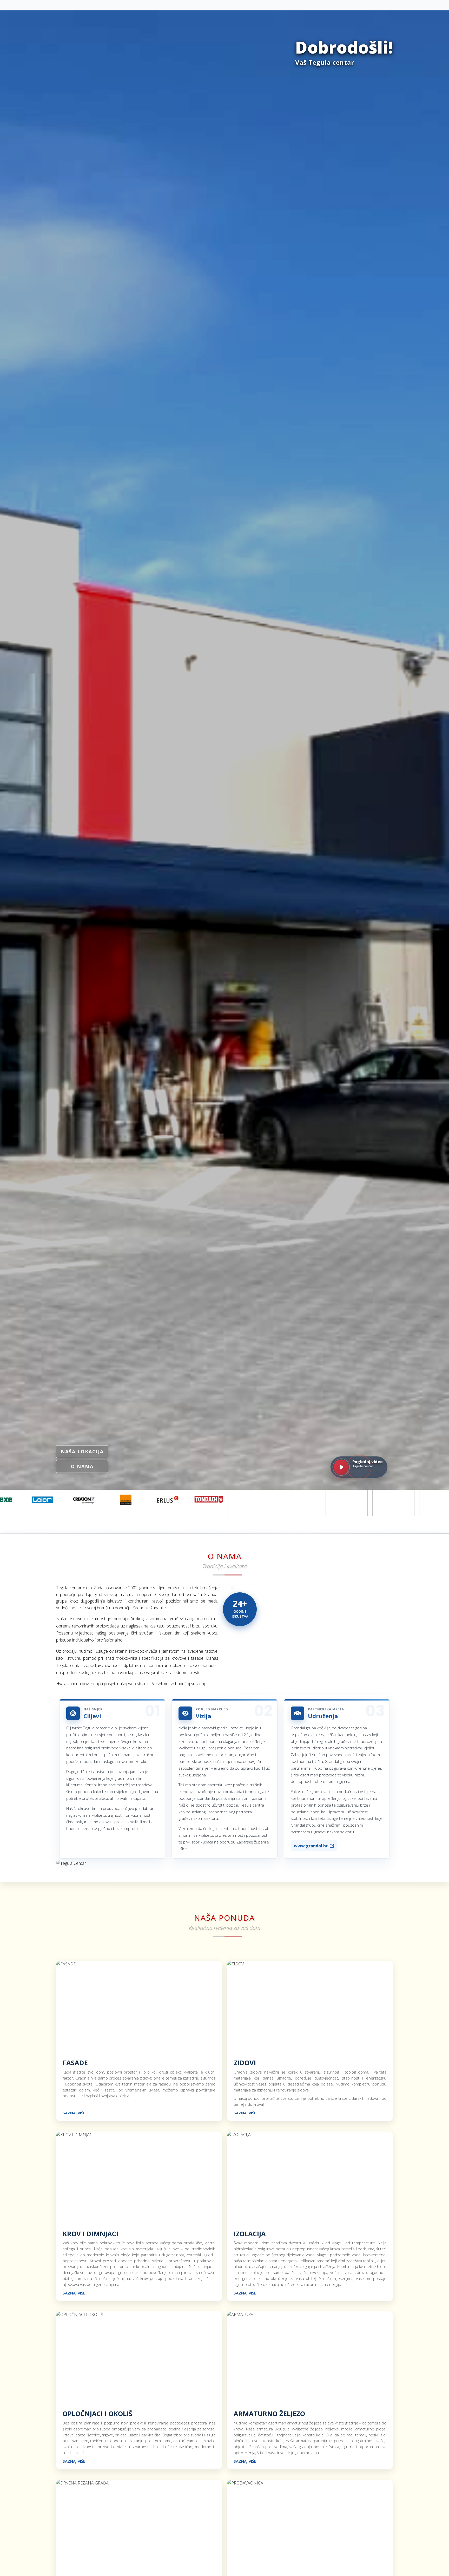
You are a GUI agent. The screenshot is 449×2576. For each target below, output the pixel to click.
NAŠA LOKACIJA (82, 1452)
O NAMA (82, 1466)
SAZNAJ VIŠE (74, 2113)
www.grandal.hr (311, 1846)
